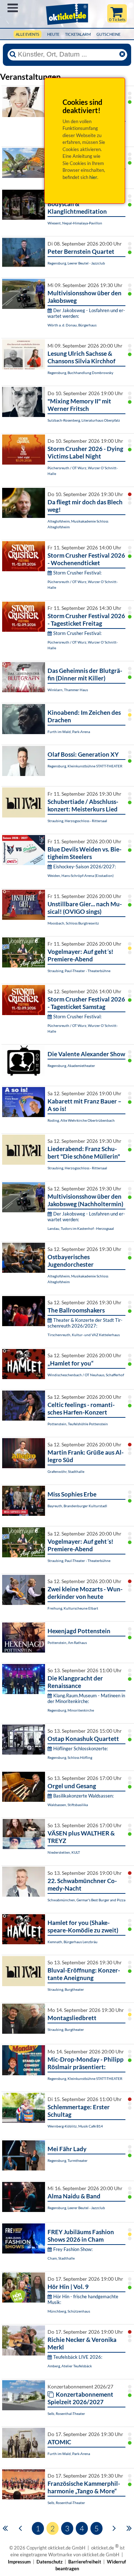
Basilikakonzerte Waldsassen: (83, 1796)
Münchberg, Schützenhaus (69, 2311)
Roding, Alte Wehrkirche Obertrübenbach (81, 1120)
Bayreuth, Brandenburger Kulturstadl (77, 1506)
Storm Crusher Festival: (77, 573)
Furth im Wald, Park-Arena (69, 732)
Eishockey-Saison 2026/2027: (85, 867)
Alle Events (28, 34)
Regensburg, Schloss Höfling (70, 1757)
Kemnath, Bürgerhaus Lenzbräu (73, 1942)
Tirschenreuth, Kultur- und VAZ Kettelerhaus (84, 1335)
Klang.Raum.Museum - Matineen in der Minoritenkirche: (86, 1698)
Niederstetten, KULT (64, 1852)
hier (93, 177)
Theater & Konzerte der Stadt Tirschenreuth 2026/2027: (85, 1323)
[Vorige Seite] (20, 2528)
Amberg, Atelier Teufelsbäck (70, 2366)
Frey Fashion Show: (73, 2249)
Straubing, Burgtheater (66, 1989)
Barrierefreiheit (85, 2562)
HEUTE (53, 34)
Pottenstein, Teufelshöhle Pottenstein (78, 1424)
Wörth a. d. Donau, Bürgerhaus (72, 325)
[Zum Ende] (129, 2528)
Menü (13, 8)
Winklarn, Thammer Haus (68, 690)
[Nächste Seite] (114, 2528)
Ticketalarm (78, 34)
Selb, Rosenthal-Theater (66, 2414)
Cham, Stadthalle (61, 2258)
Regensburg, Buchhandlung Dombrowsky (80, 373)
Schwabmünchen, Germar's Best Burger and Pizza (86, 1900)
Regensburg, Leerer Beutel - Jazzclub (76, 263)
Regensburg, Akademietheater (71, 1066)
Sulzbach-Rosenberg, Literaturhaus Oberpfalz (84, 420)
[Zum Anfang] (5, 2528)
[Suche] (13, 54)
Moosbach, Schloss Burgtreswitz (73, 923)
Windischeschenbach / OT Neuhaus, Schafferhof (86, 1375)
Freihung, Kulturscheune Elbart (73, 1608)
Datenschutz (49, 2562)
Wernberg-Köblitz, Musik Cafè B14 (75, 2126)
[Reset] (122, 54)
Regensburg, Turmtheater (68, 2160)
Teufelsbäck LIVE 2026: (78, 2357)
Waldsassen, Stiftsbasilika (68, 1805)
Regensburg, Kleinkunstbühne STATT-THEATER (85, 766)
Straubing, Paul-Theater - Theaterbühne (79, 971)
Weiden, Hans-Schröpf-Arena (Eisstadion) (81, 875)
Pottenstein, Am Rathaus (67, 1643)
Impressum (19, 2562)
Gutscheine (108, 34)
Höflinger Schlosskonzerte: (81, 1748)
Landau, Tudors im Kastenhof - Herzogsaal (81, 1228)
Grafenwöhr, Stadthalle (66, 1471)
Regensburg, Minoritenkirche (71, 1710)
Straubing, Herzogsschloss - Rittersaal (77, 821)
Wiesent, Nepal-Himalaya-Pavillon (75, 223)
